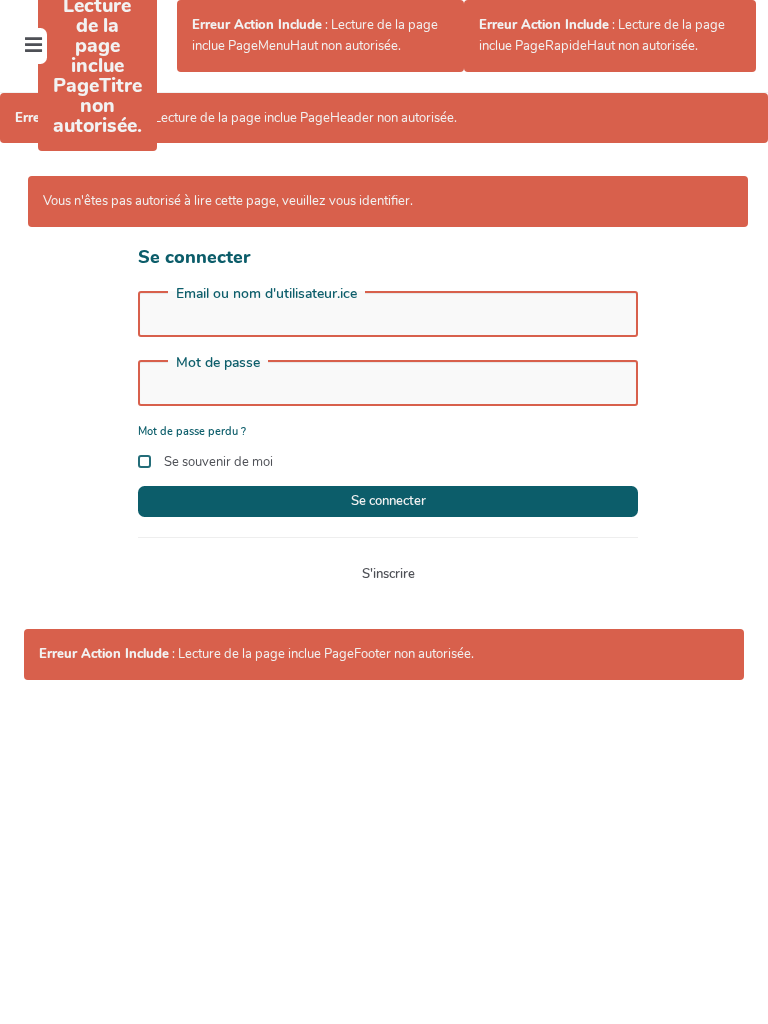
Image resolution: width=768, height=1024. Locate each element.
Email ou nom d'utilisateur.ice (266, 294)
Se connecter (388, 501)
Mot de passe (218, 363)
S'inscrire (388, 574)
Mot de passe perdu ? (192, 431)
